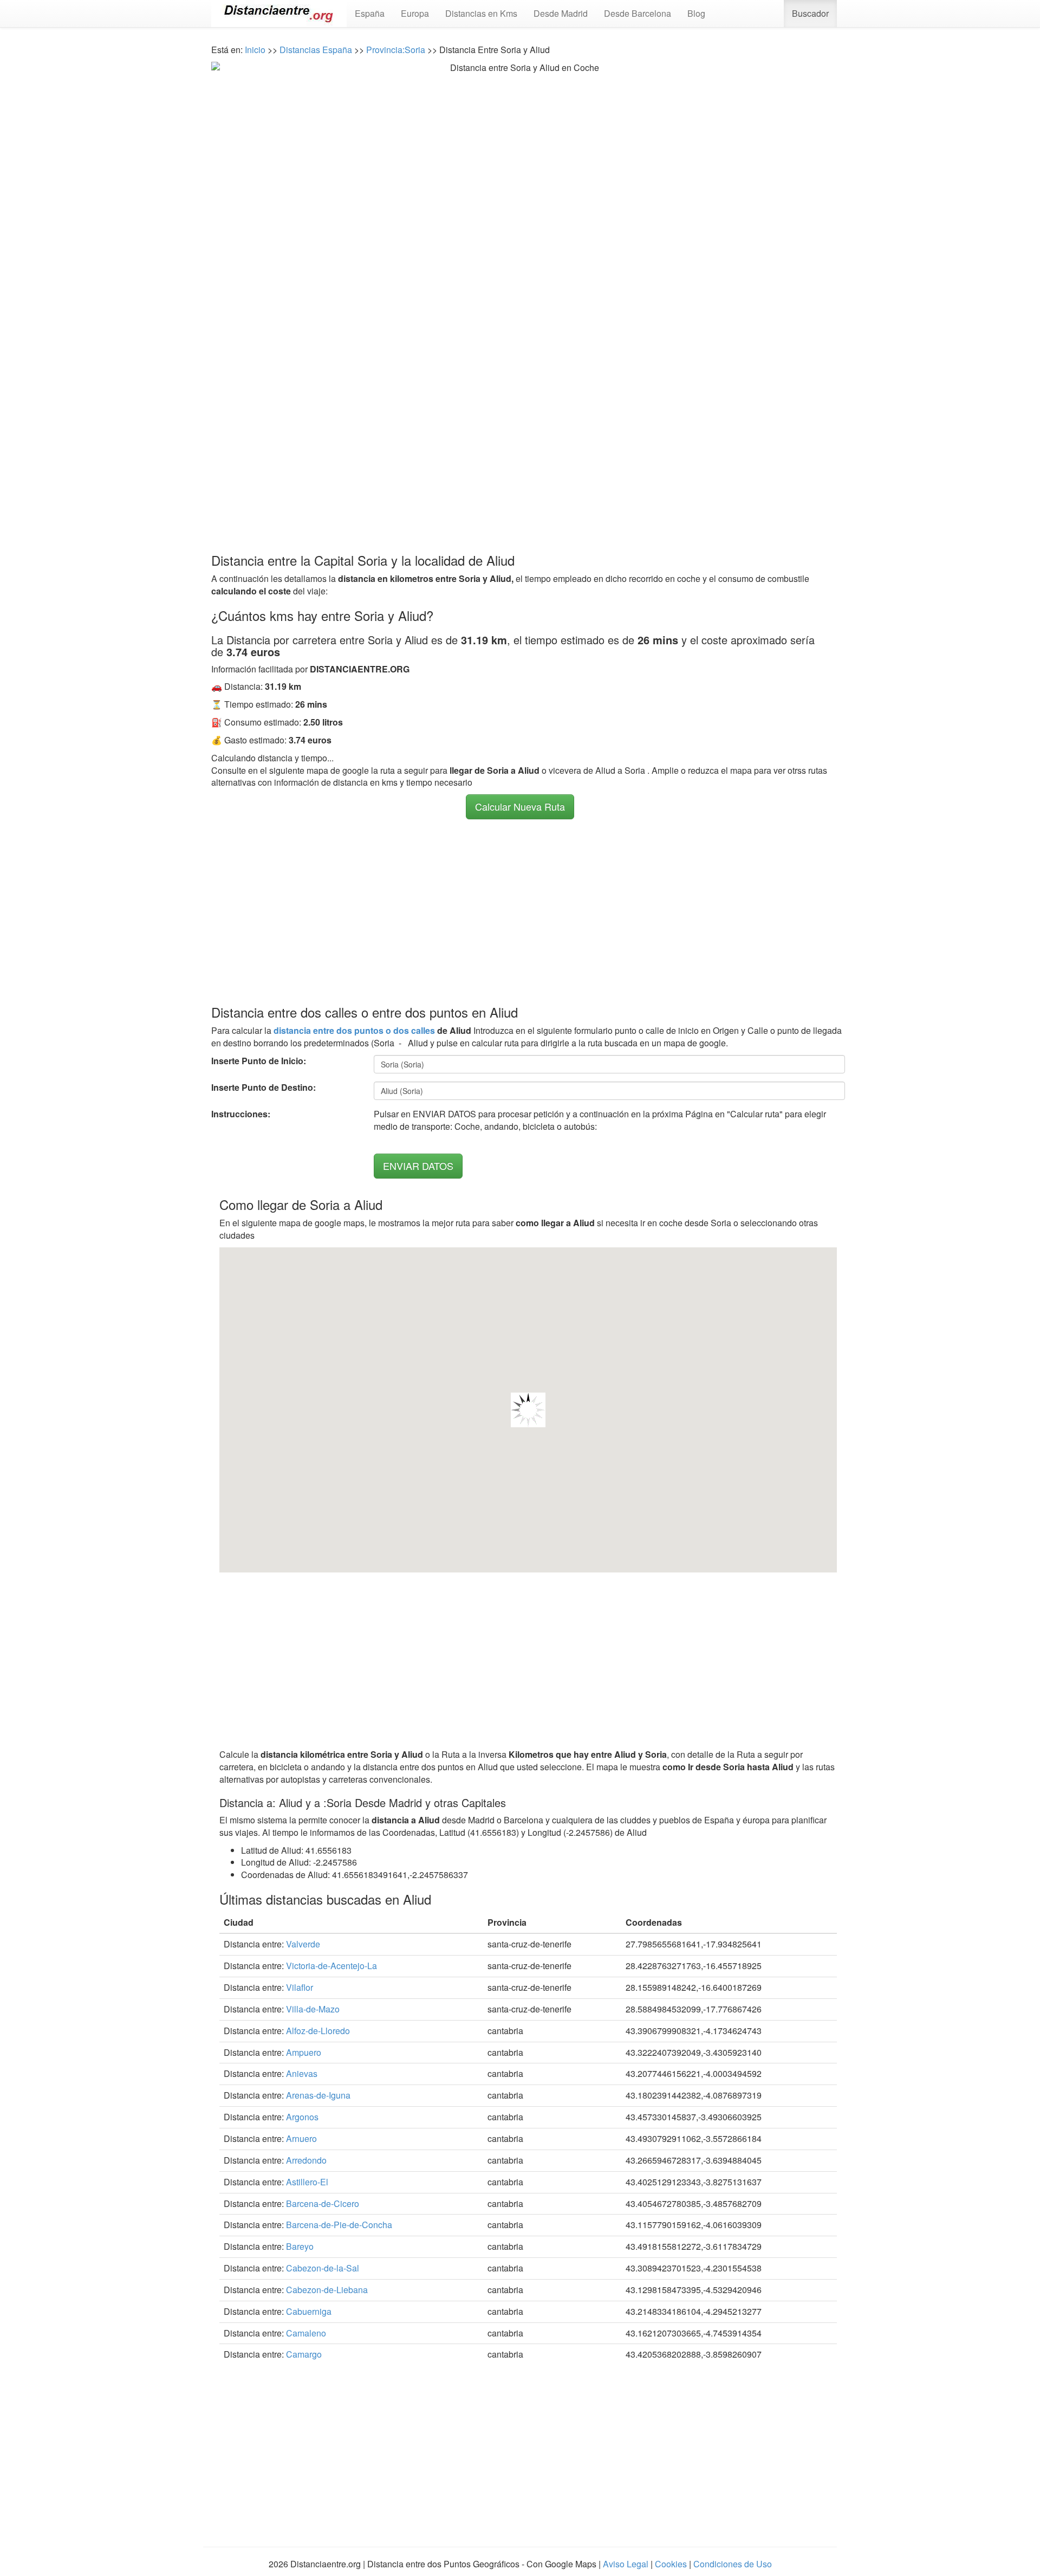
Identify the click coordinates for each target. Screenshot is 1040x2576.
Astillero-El (307, 2182)
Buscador (810, 13)
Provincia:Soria (396, 50)
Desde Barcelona (638, 13)
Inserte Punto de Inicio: (259, 1061)
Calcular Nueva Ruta (520, 806)
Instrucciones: (241, 1114)
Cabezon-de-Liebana (327, 2290)
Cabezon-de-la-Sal (323, 2268)
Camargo (304, 2354)
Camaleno (306, 2333)
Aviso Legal (626, 2564)
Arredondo (306, 2160)
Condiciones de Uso (733, 2564)
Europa (415, 13)
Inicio (255, 50)
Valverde (303, 1944)
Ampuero (304, 2052)
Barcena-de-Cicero (323, 2203)
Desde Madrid (561, 13)
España (370, 13)
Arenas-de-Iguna (318, 2095)
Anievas (302, 2073)
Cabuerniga (309, 2311)
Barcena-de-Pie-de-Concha (339, 2225)
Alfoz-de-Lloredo (318, 2031)
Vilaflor (300, 1987)
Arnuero (301, 2138)
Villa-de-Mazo (313, 2009)
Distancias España (316, 50)
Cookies (671, 2564)
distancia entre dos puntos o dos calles (354, 1030)
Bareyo (300, 2246)
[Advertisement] (520, 442)
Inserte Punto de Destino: (264, 1088)
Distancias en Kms (481, 13)
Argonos (302, 2117)
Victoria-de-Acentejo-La (331, 1966)
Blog (696, 13)
